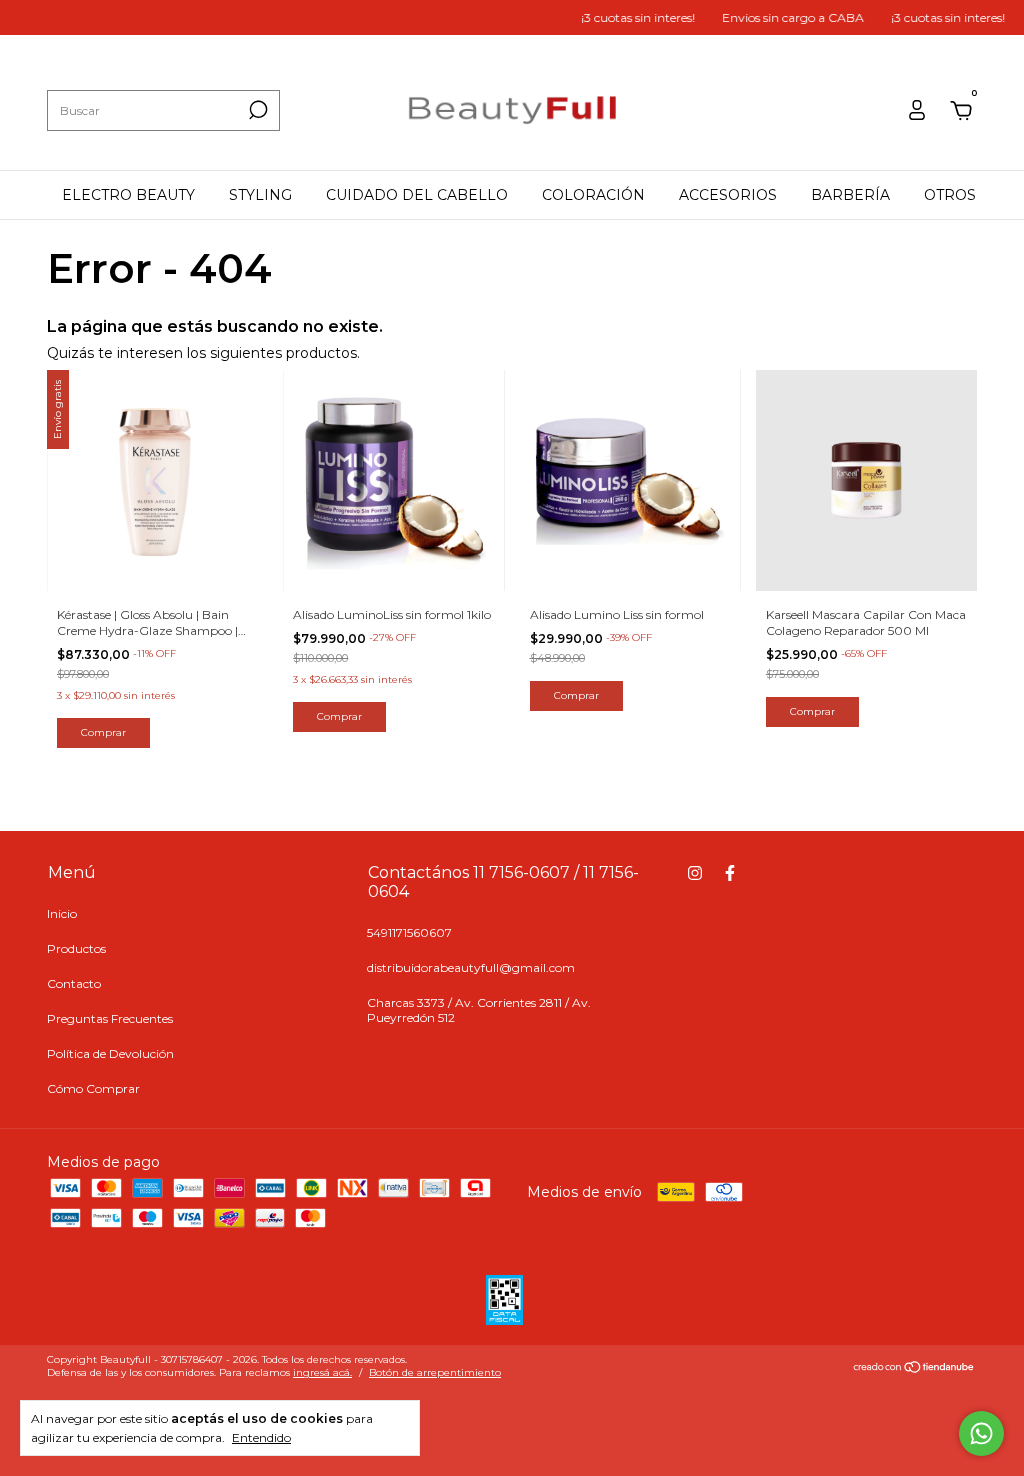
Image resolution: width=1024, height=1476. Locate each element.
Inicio (62, 913)
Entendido (261, 1437)
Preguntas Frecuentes (110, 1018)
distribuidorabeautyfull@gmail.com (471, 967)
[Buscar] (256, 110)
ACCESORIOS (728, 195)
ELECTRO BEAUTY (128, 195)
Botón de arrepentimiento (435, 1372)
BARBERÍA (850, 195)
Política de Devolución (110, 1053)
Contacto (74, 983)
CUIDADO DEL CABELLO (417, 195)
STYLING (260, 195)
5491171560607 (409, 932)
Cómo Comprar (93, 1088)
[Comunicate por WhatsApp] (981, 1433)
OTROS (950, 195)
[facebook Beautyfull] (730, 873)
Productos (76, 948)
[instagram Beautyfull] (695, 873)
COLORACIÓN (593, 195)
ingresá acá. (322, 1372)
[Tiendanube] (914, 1369)
